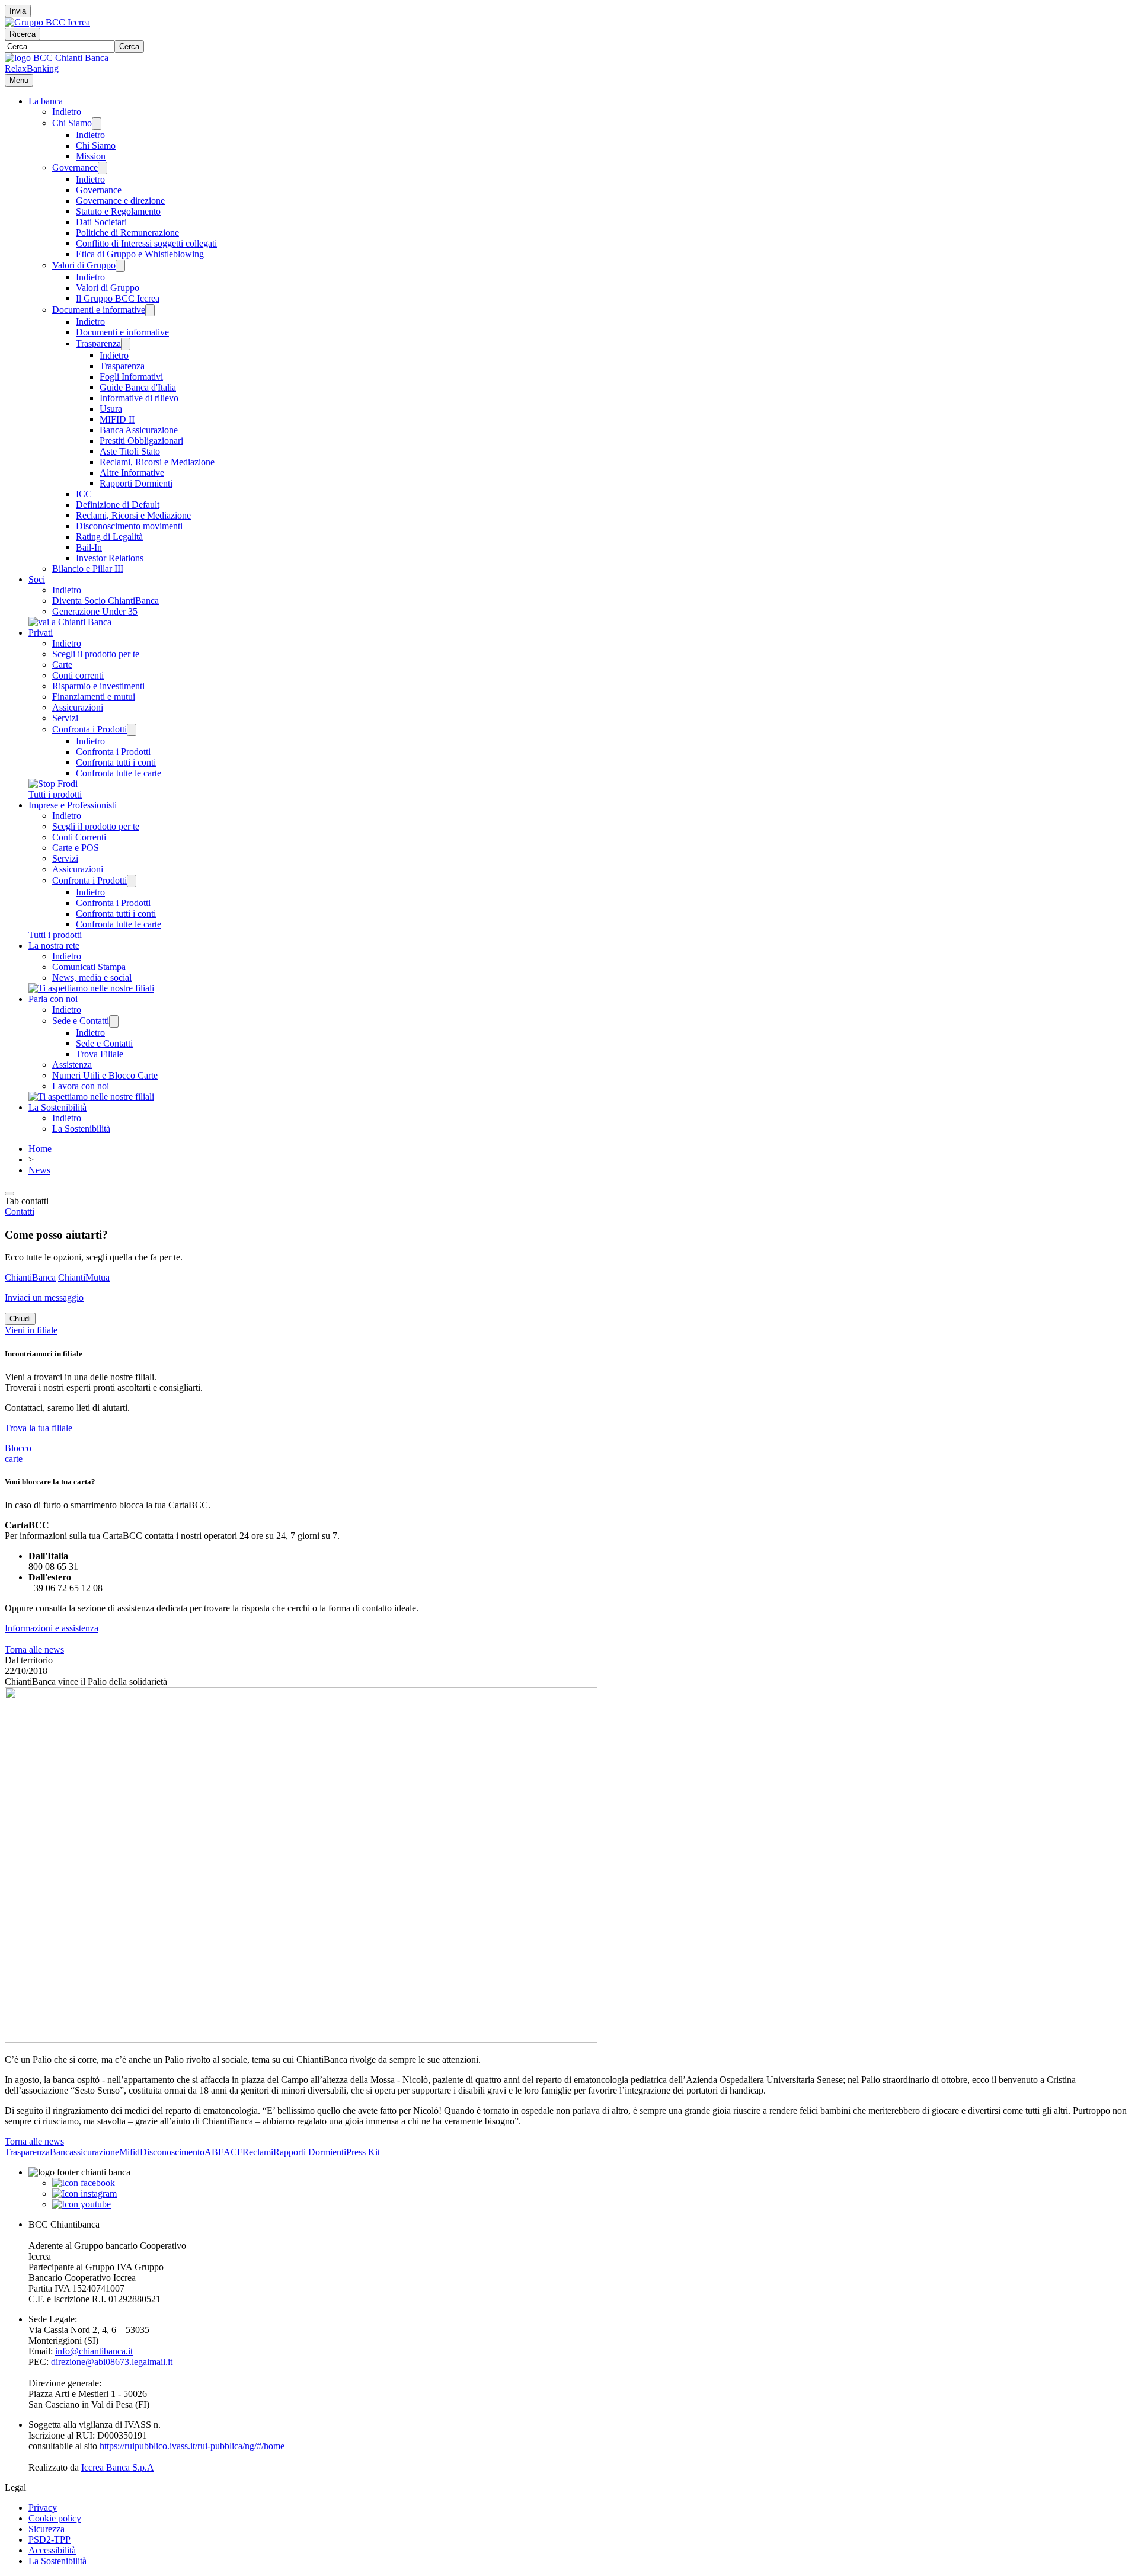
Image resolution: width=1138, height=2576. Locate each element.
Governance (75, 167)
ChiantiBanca (30, 1277)
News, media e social (92, 977)
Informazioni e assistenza (52, 1628)
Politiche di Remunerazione (127, 233)
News (39, 1170)
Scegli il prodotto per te (96, 654)
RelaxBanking (32, 68)
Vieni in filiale (31, 1330)
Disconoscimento (172, 2152)
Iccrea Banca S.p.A (118, 2467)
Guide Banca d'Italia (138, 387)
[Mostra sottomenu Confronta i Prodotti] (132, 730)
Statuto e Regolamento (118, 211)
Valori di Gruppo (84, 265)
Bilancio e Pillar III (88, 569)
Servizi (65, 718)
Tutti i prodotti (55, 794)
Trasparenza (98, 343)
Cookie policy (55, 2518)
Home (40, 1149)
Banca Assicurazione (139, 430)
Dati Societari (101, 222)
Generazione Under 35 (95, 611)
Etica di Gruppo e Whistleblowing (140, 254)
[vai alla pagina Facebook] (84, 2183)
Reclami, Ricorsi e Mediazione (157, 462)
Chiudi (20, 1319)
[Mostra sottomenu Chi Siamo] (97, 124)
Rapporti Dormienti (136, 483)
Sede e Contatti (81, 1021)
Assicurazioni (78, 707)
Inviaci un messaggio (44, 1297)
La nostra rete (54, 945)
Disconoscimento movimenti (129, 526)
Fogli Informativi (131, 377)
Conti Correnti (79, 837)
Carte (62, 665)
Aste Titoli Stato (130, 451)
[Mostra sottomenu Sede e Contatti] (114, 1021)
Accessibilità (52, 2550)
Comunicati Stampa (89, 967)
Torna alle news (34, 1649)
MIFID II (117, 419)
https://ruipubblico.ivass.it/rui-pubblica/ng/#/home (192, 2446)
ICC (84, 494)
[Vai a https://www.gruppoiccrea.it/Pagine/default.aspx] (47, 22)
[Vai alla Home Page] (57, 58)
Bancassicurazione (84, 2152)
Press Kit (363, 2152)
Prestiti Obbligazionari (141, 441)
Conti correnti (78, 675)
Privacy (43, 2508)
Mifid (130, 2152)
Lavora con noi (81, 1086)
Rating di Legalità (109, 537)
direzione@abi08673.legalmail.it (112, 2362)
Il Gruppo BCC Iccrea (118, 298)
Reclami (258, 2152)
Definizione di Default (118, 505)
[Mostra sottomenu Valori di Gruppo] (120, 266)
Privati (41, 633)
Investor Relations (110, 558)
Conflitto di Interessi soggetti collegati (146, 243)
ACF (233, 2152)
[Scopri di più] (70, 622)
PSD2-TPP (49, 2540)
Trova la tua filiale (39, 1428)
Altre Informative (132, 473)
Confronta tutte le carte (119, 773)
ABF (214, 2152)
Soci (37, 579)
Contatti (20, 1212)
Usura (111, 409)
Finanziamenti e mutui (94, 697)
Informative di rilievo (139, 398)
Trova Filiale (100, 1054)
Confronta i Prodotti (89, 729)
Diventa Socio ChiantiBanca (106, 601)
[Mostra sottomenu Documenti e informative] (150, 310)
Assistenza (72, 1065)
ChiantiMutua (84, 1277)
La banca (46, 101)
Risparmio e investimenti (98, 686)
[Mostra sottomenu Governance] (103, 168)
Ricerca (23, 34)
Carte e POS (76, 848)
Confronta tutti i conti (116, 762)
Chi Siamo (72, 123)
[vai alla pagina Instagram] (84, 2193)
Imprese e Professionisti (73, 805)
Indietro (67, 112)
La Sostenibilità (57, 1107)
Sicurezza (47, 2529)
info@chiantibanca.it (94, 2351)
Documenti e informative (99, 310)
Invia (18, 11)
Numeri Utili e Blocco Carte (105, 1075)
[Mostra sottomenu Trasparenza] (126, 344)
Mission (91, 156)
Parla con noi (53, 999)
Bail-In (89, 547)
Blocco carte (18, 1453)
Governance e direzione (120, 201)
